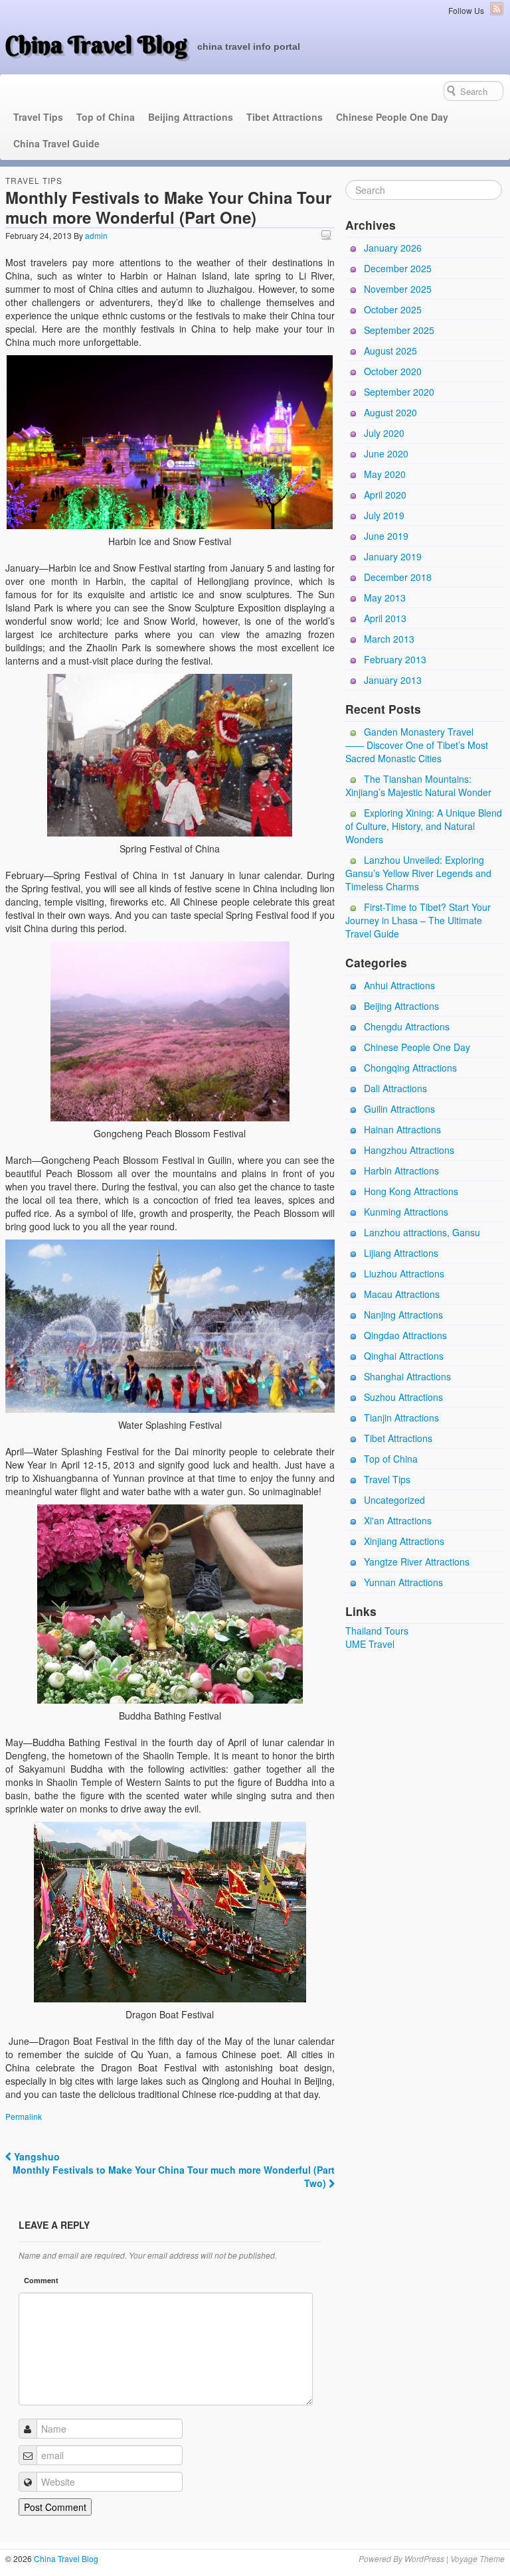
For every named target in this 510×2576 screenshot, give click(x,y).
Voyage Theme (477, 2558)
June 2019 (386, 536)
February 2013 (395, 659)
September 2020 (399, 392)
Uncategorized (394, 1500)
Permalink (24, 2116)
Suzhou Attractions (403, 1397)
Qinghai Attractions (404, 1356)
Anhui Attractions (399, 985)
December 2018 (398, 577)
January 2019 (393, 556)
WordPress (424, 2558)
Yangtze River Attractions (417, 1562)
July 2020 (384, 433)
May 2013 (385, 598)
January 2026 (393, 248)
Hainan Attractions (402, 1129)
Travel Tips (38, 117)
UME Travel (370, 1644)
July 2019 (384, 515)
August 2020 (390, 412)
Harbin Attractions (401, 1170)
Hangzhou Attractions (409, 1150)
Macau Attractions (402, 1294)
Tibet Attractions (285, 117)
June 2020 (386, 453)
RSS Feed (497, 9)
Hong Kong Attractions (411, 1191)
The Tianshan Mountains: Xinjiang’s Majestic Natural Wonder (418, 785)
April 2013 (385, 618)
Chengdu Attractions (407, 1026)
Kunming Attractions (406, 1212)
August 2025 (390, 351)
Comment (41, 2280)
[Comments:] (328, 235)
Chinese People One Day (392, 117)
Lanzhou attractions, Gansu (422, 1232)
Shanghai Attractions (407, 1376)
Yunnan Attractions (403, 1582)
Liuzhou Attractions (404, 1273)
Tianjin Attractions (401, 1417)
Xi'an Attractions (398, 1520)
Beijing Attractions (191, 117)
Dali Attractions (395, 1088)
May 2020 (385, 474)
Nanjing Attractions (403, 1315)
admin (96, 235)
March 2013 (389, 639)
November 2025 (398, 289)
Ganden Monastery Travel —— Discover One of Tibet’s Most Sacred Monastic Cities (417, 745)
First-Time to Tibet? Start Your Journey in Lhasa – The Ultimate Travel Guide (418, 920)
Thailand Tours (377, 1631)
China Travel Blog (96, 44)
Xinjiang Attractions (404, 1541)
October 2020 (393, 371)
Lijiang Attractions (401, 1253)
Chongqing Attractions (410, 1068)
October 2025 (393, 309)
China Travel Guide (56, 143)
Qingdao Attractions (405, 1335)
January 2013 (393, 680)
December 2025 (398, 268)
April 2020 (385, 495)
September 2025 (399, 330)
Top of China (106, 117)
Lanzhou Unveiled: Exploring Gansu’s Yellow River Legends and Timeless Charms (418, 873)
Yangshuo (36, 2156)
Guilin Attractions (399, 1109)
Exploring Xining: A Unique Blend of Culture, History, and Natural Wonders (424, 826)
